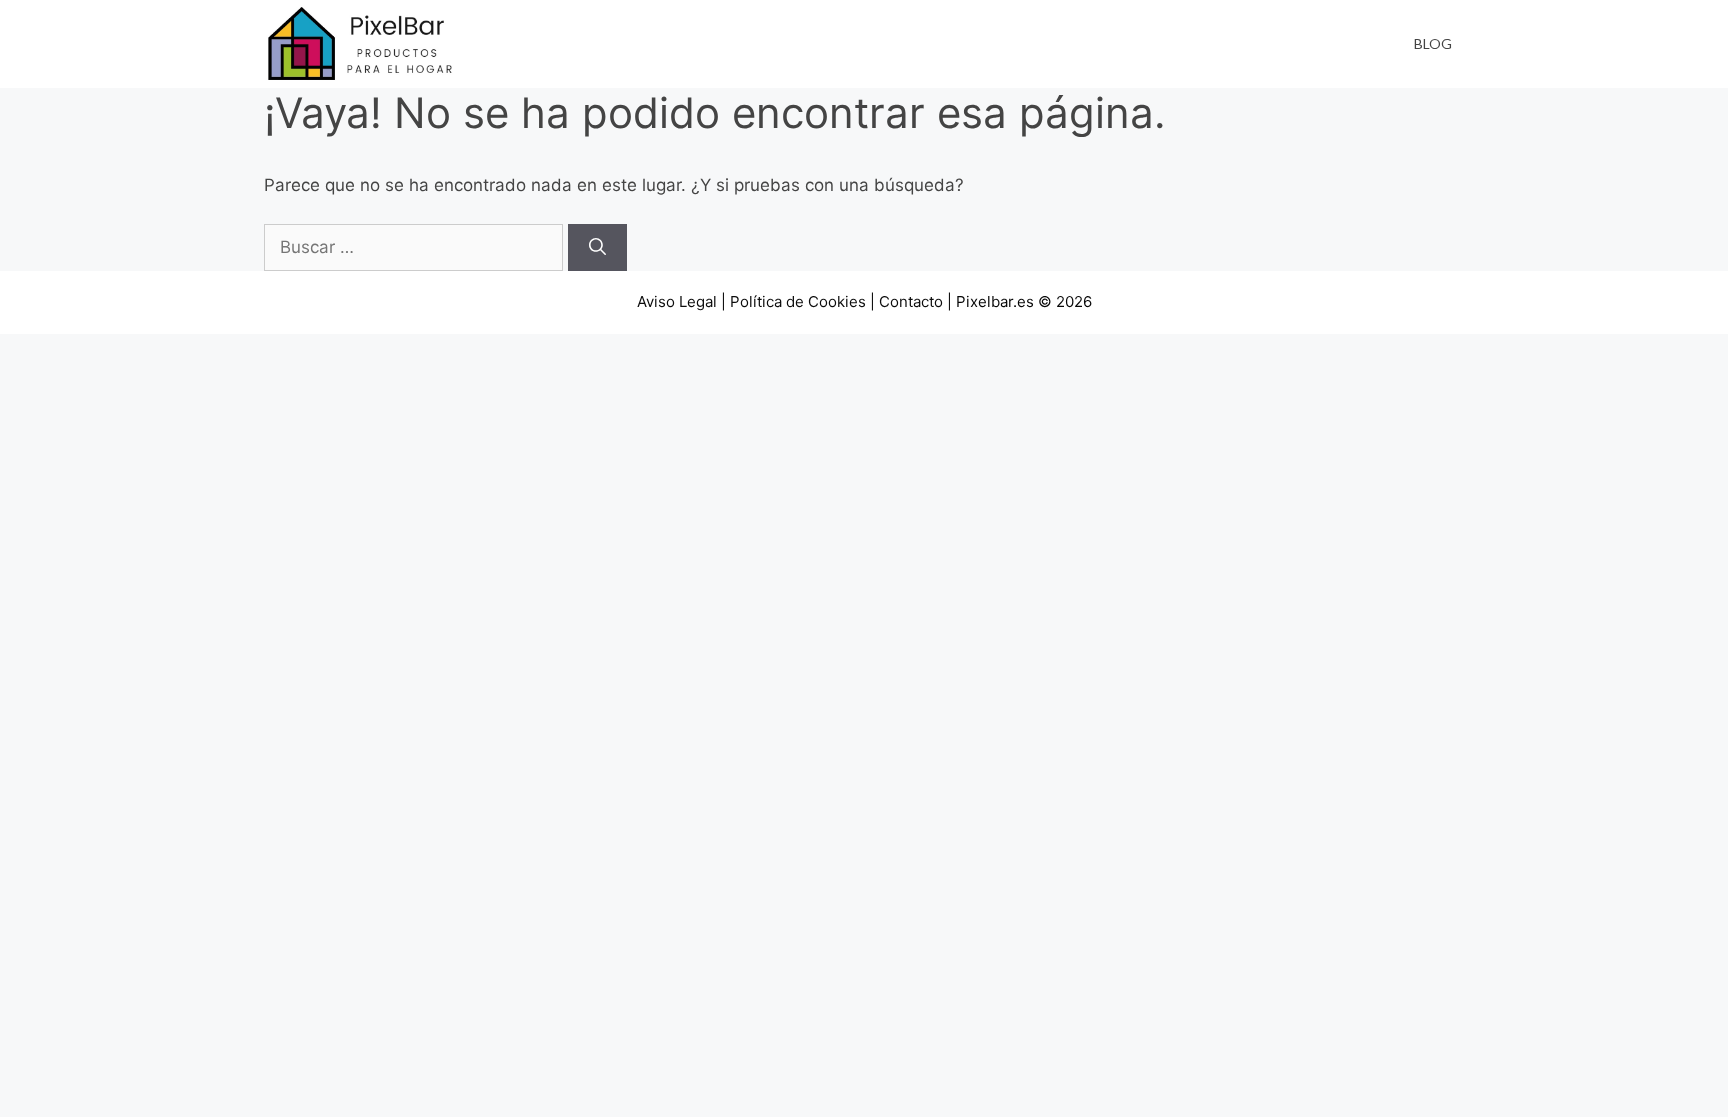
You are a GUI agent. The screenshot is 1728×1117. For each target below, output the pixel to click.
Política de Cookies (798, 301)
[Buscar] (597, 248)
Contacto (911, 301)
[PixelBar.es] (364, 43)
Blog (1433, 43)
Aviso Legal (677, 301)
